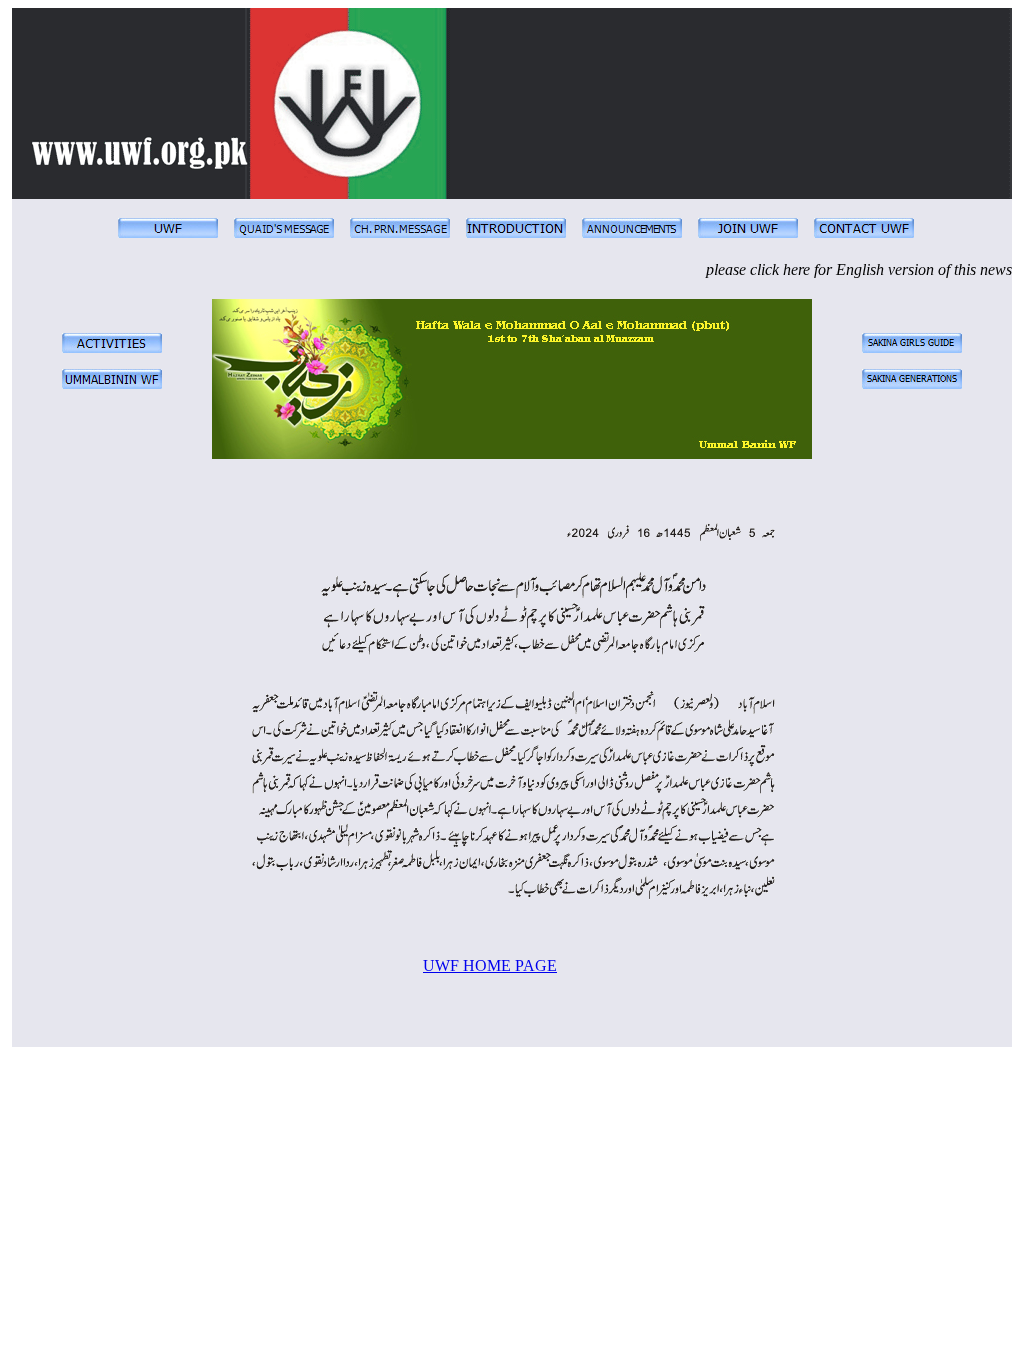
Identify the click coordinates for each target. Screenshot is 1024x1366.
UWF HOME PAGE (490, 965)
